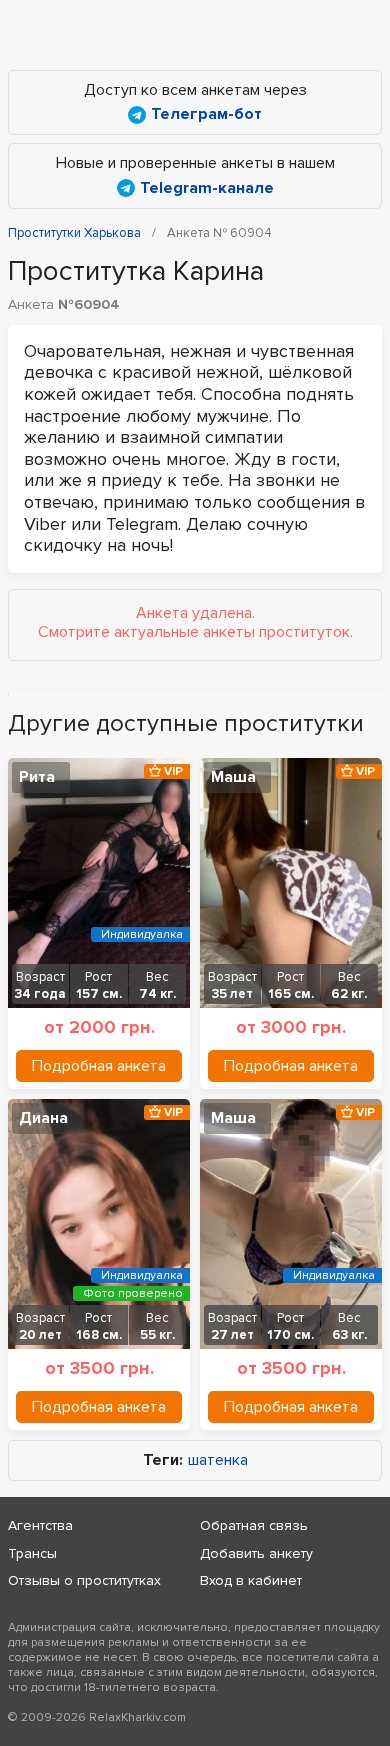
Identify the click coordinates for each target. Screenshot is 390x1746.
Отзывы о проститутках (84, 1580)
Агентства (40, 1525)
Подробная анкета (99, 1066)
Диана (43, 1118)
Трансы (32, 1553)
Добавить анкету (256, 1553)
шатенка (218, 1460)
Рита (37, 777)
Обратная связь (254, 1525)
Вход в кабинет (251, 1580)
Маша (233, 777)
